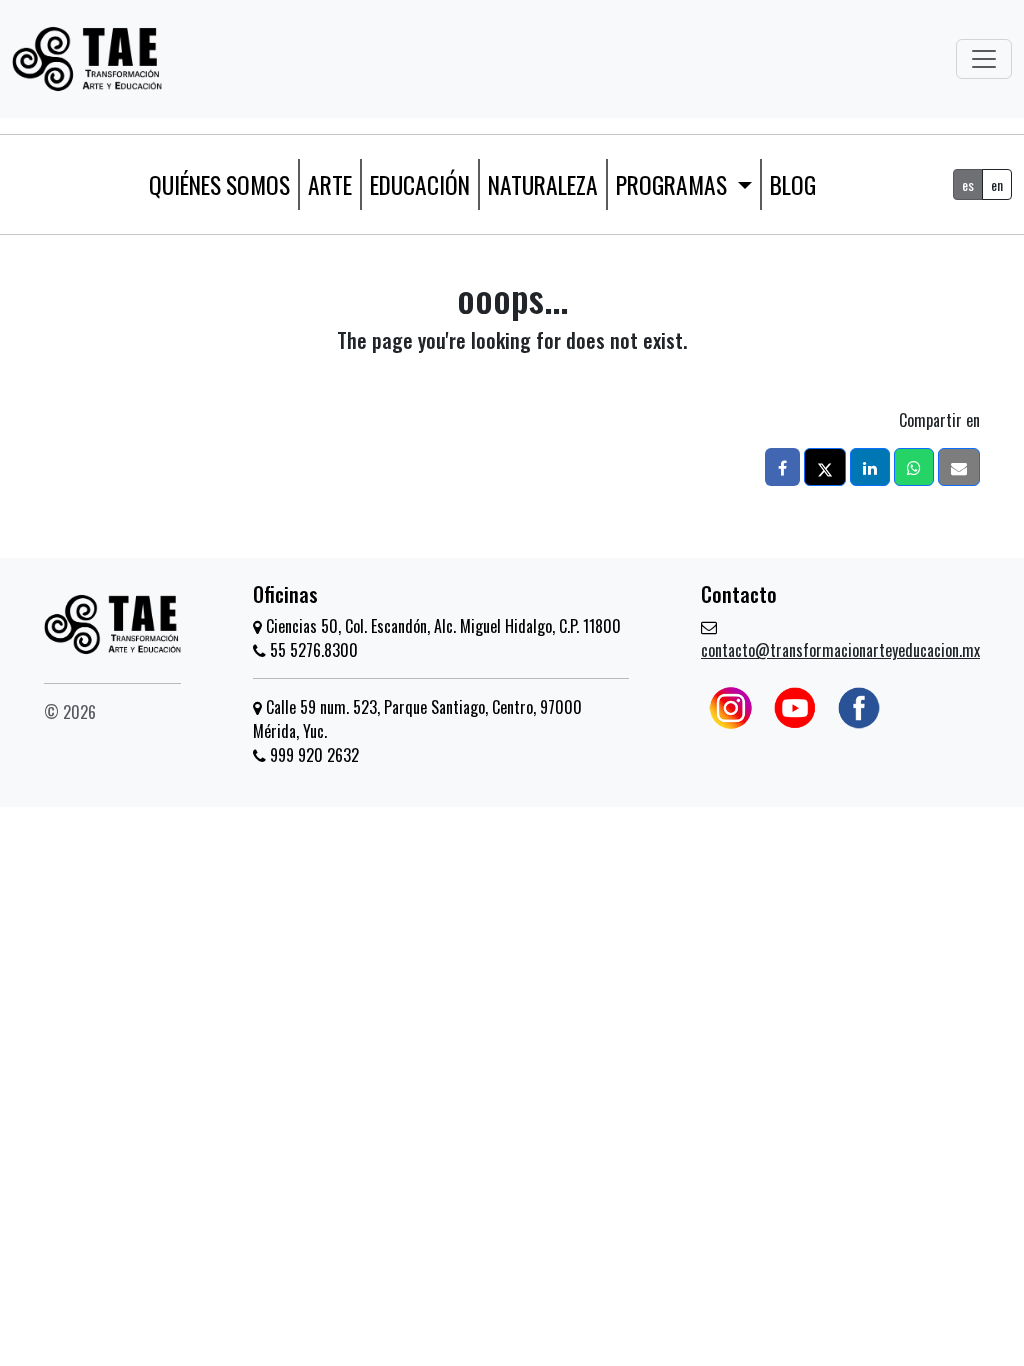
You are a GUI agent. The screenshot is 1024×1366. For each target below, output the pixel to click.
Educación (420, 184)
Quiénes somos (219, 184)
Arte (330, 184)
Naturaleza (543, 184)
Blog (793, 184)
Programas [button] (674, 184)
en (997, 184)
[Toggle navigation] (984, 59)
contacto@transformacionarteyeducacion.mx (840, 650)
